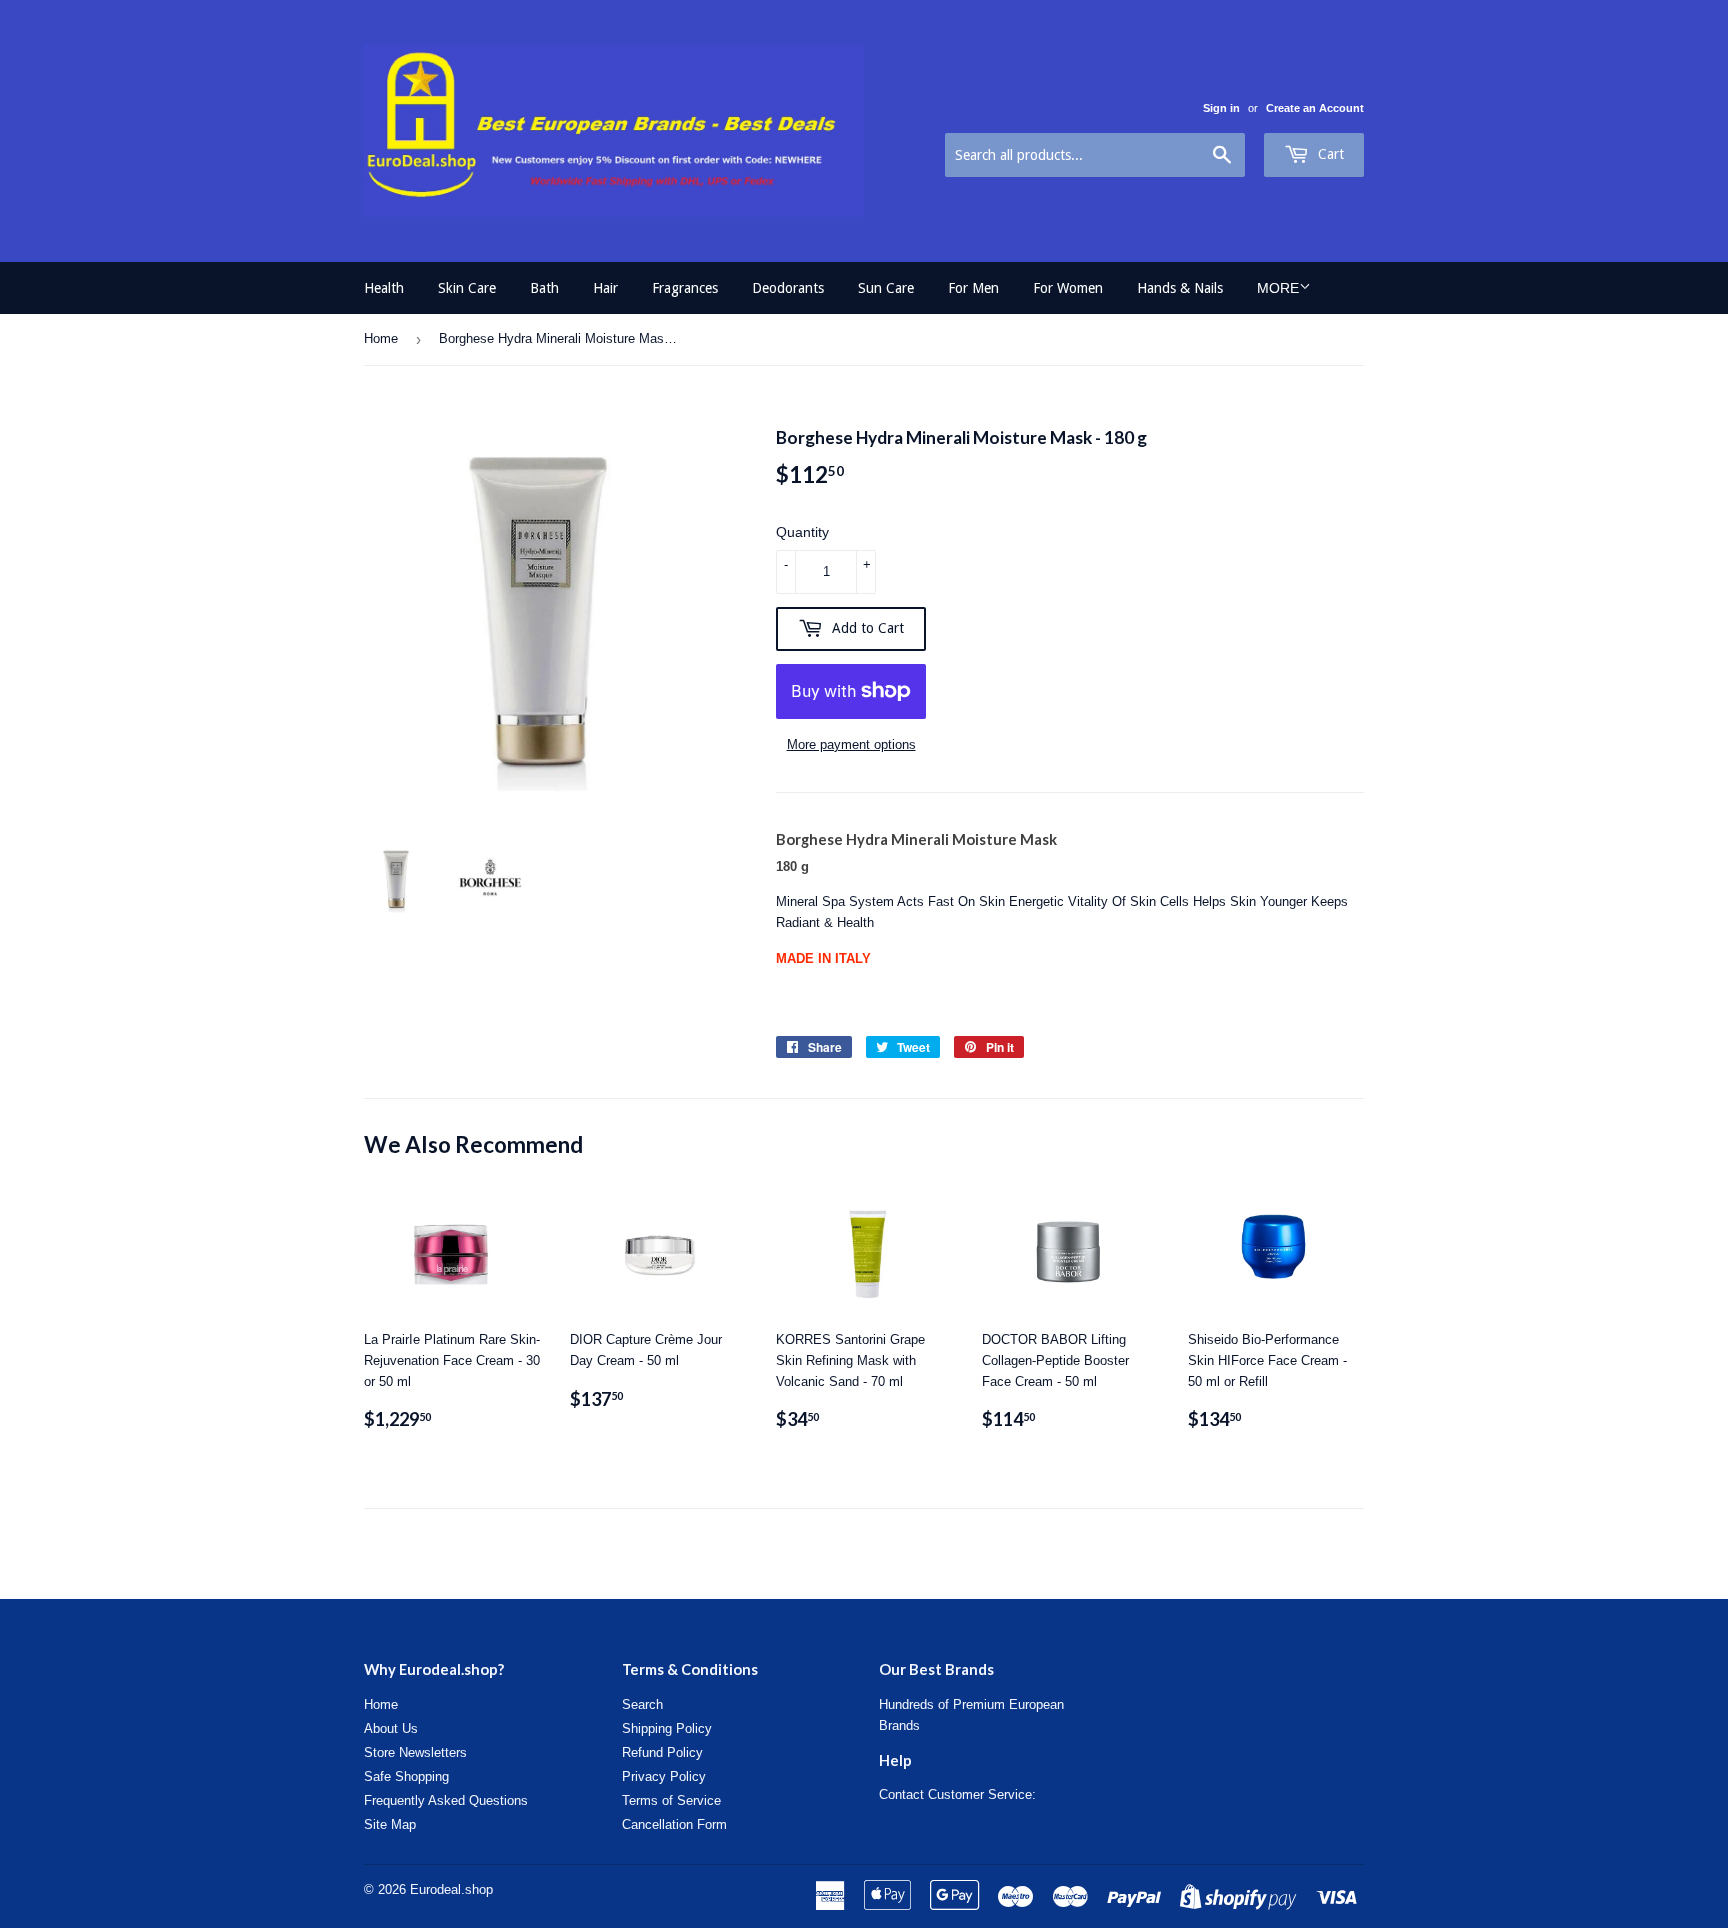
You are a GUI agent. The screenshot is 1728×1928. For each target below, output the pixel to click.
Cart (1329, 154)
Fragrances (685, 288)
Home (381, 338)
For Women (1068, 288)
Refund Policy (662, 1752)
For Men (973, 288)
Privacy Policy (664, 1776)
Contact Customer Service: (957, 1794)
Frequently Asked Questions (446, 1800)
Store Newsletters (415, 1752)
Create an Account (1315, 108)
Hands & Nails (1180, 288)
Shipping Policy (667, 1728)
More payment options (851, 744)
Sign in (1221, 108)
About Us (391, 1728)
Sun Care (886, 288)
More (1278, 288)
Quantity (802, 532)
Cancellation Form (674, 1824)
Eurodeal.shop (451, 1889)
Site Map (390, 1824)
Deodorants (788, 288)
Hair (605, 288)
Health (384, 288)
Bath (544, 288)
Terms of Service (671, 1800)
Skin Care (467, 288)
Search (642, 1704)
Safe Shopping (406, 1776)
